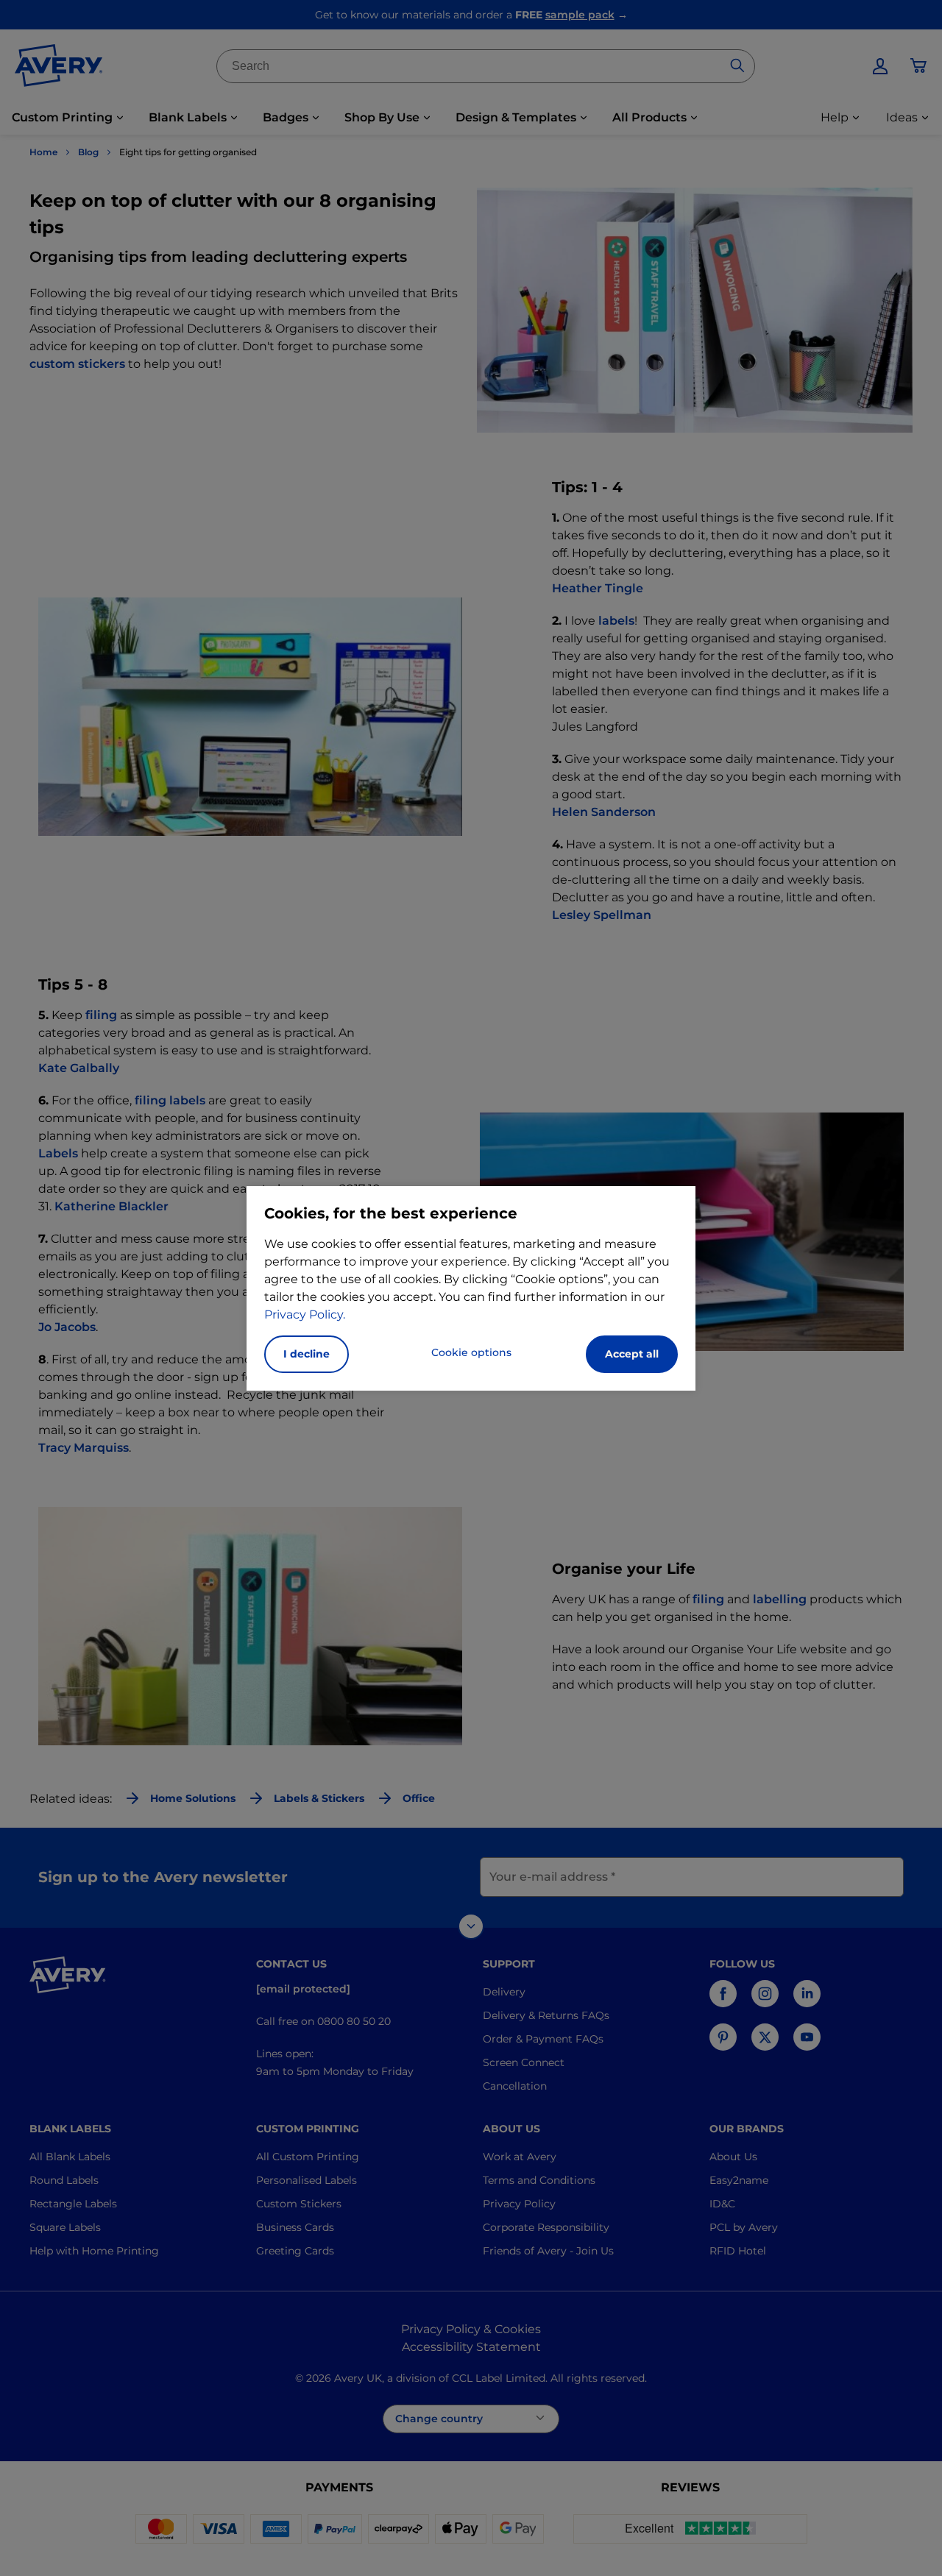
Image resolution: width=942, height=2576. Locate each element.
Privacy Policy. (305, 1314)
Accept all (632, 1354)
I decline (307, 1354)
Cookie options (471, 1352)
